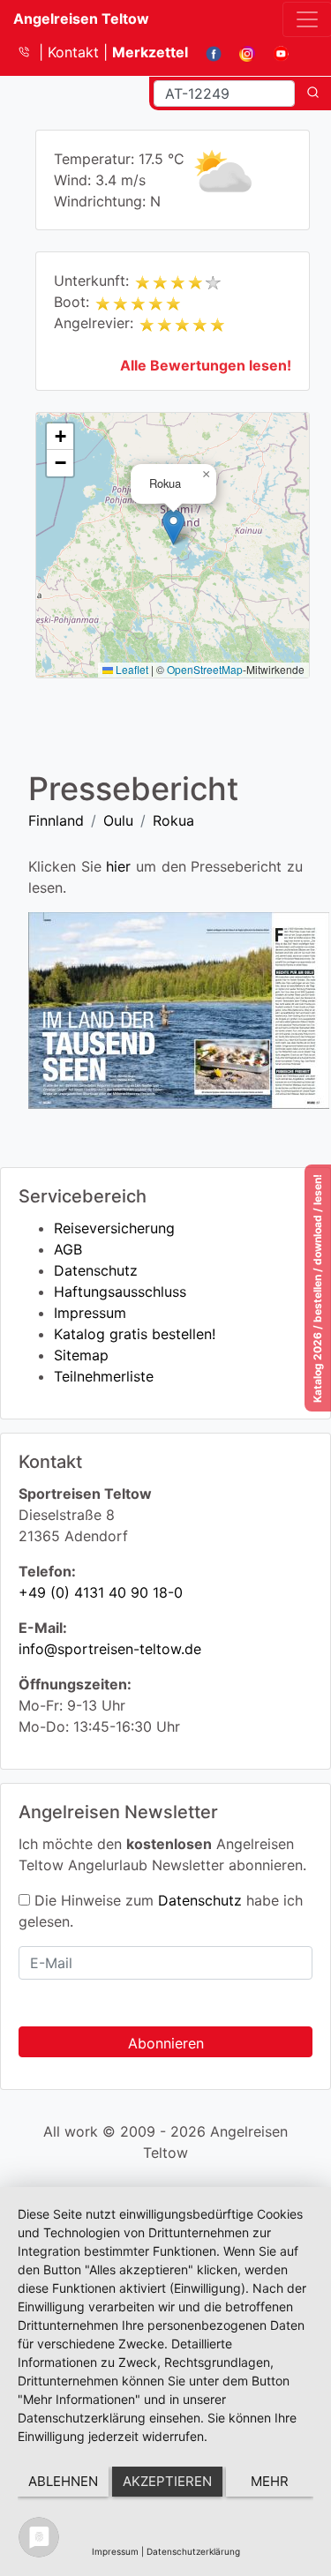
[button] (173, 527)
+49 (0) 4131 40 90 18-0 (101, 1592)
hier (118, 866)
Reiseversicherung (114, 1228)
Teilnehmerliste (104, 1376)
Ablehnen (63, 2481)
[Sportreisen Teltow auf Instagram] (241, 52)
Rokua (173, 820)
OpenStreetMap (205, 669)
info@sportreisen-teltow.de (110, 1649)
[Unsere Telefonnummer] (30, 52)
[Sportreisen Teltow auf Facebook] (207, 52)
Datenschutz (96, 1270)
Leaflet (131, 669)
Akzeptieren (167, 2481)
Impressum (90, 1313)
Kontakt (75, 52)
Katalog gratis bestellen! (135, 1334)
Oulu (118, 820)
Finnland (56, 820)
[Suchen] (313, 94)
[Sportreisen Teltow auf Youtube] (274, 52)
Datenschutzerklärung (193, 2551)
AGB (68, 1249)
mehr (270, 2481)
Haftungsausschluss (120, 1292)
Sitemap (81, 1355)
